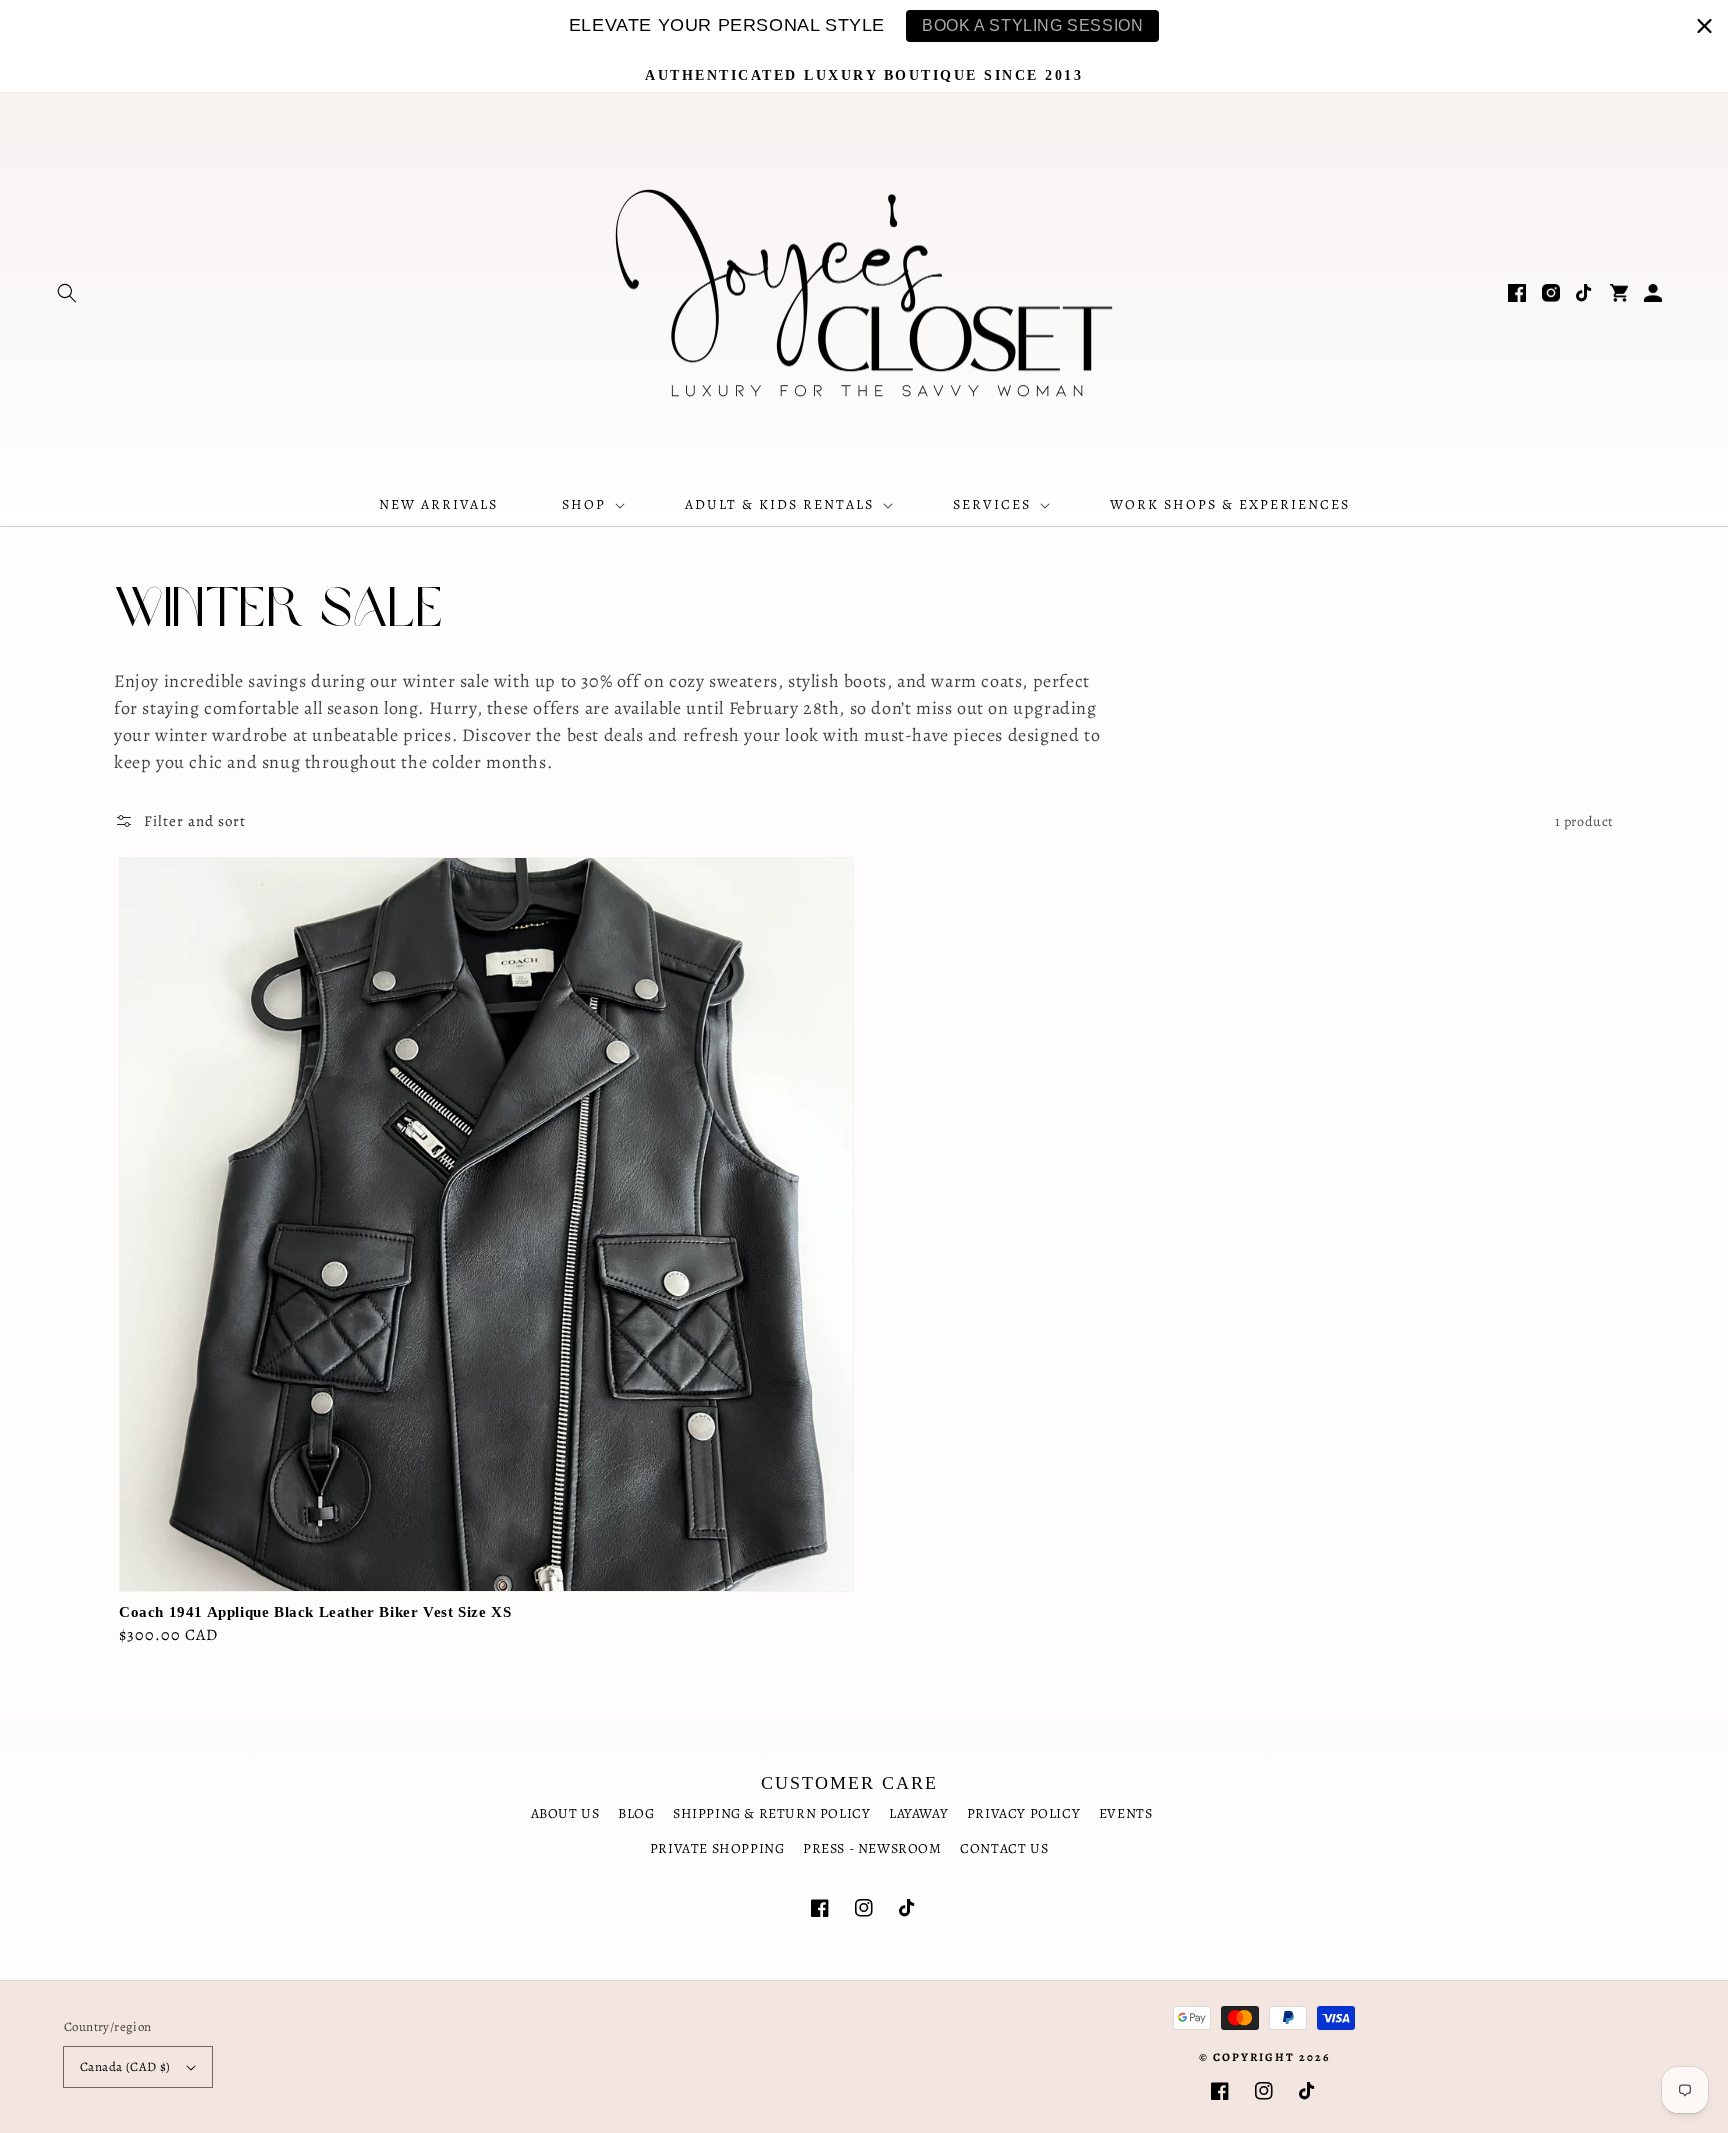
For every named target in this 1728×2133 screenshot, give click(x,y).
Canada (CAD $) (125, 2066)
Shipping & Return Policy (771, 1813)
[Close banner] (1704, 25)
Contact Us (1004, 1848)
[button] (67, 293)
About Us (565, 1813)
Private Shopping (717, 1848)
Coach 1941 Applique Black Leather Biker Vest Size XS (315, 1612)
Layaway (918, 1813)
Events (1126, 1813)
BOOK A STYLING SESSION (1032, 25)
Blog (636, 1813)
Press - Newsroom (872, 1848)
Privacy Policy (1023, 1813)
